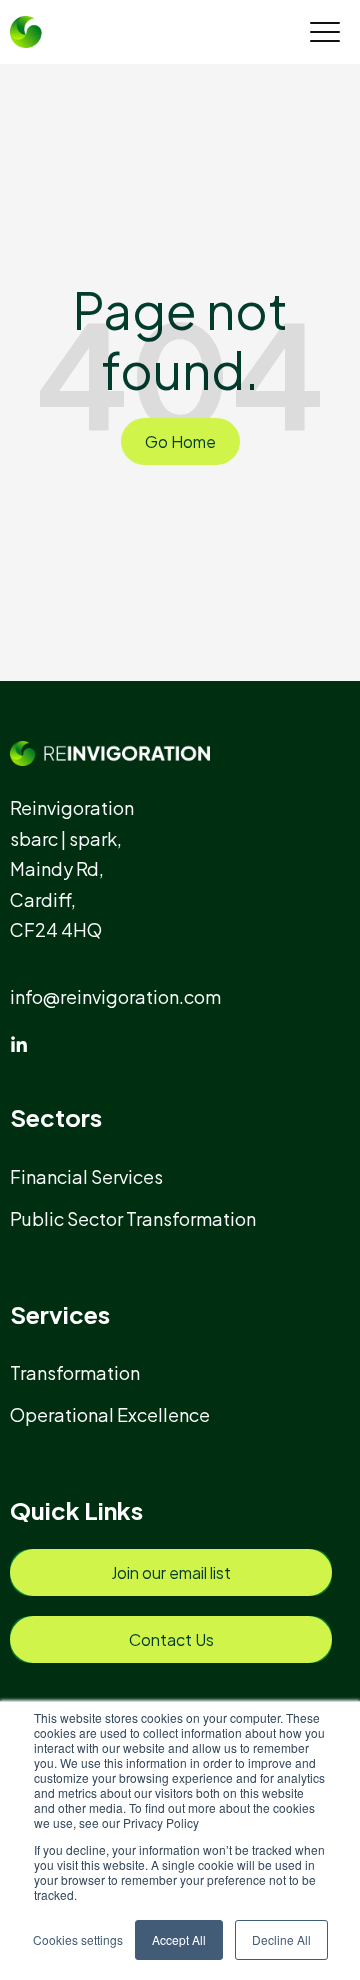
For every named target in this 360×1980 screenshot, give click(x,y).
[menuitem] (95, 1176)
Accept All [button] (179, 1939)
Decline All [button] (281, 1939)
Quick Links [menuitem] (76, 1510)
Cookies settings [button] (78, 1939)
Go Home (180, 441)
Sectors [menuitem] (56, 1117)
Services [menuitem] (60, 1314)
